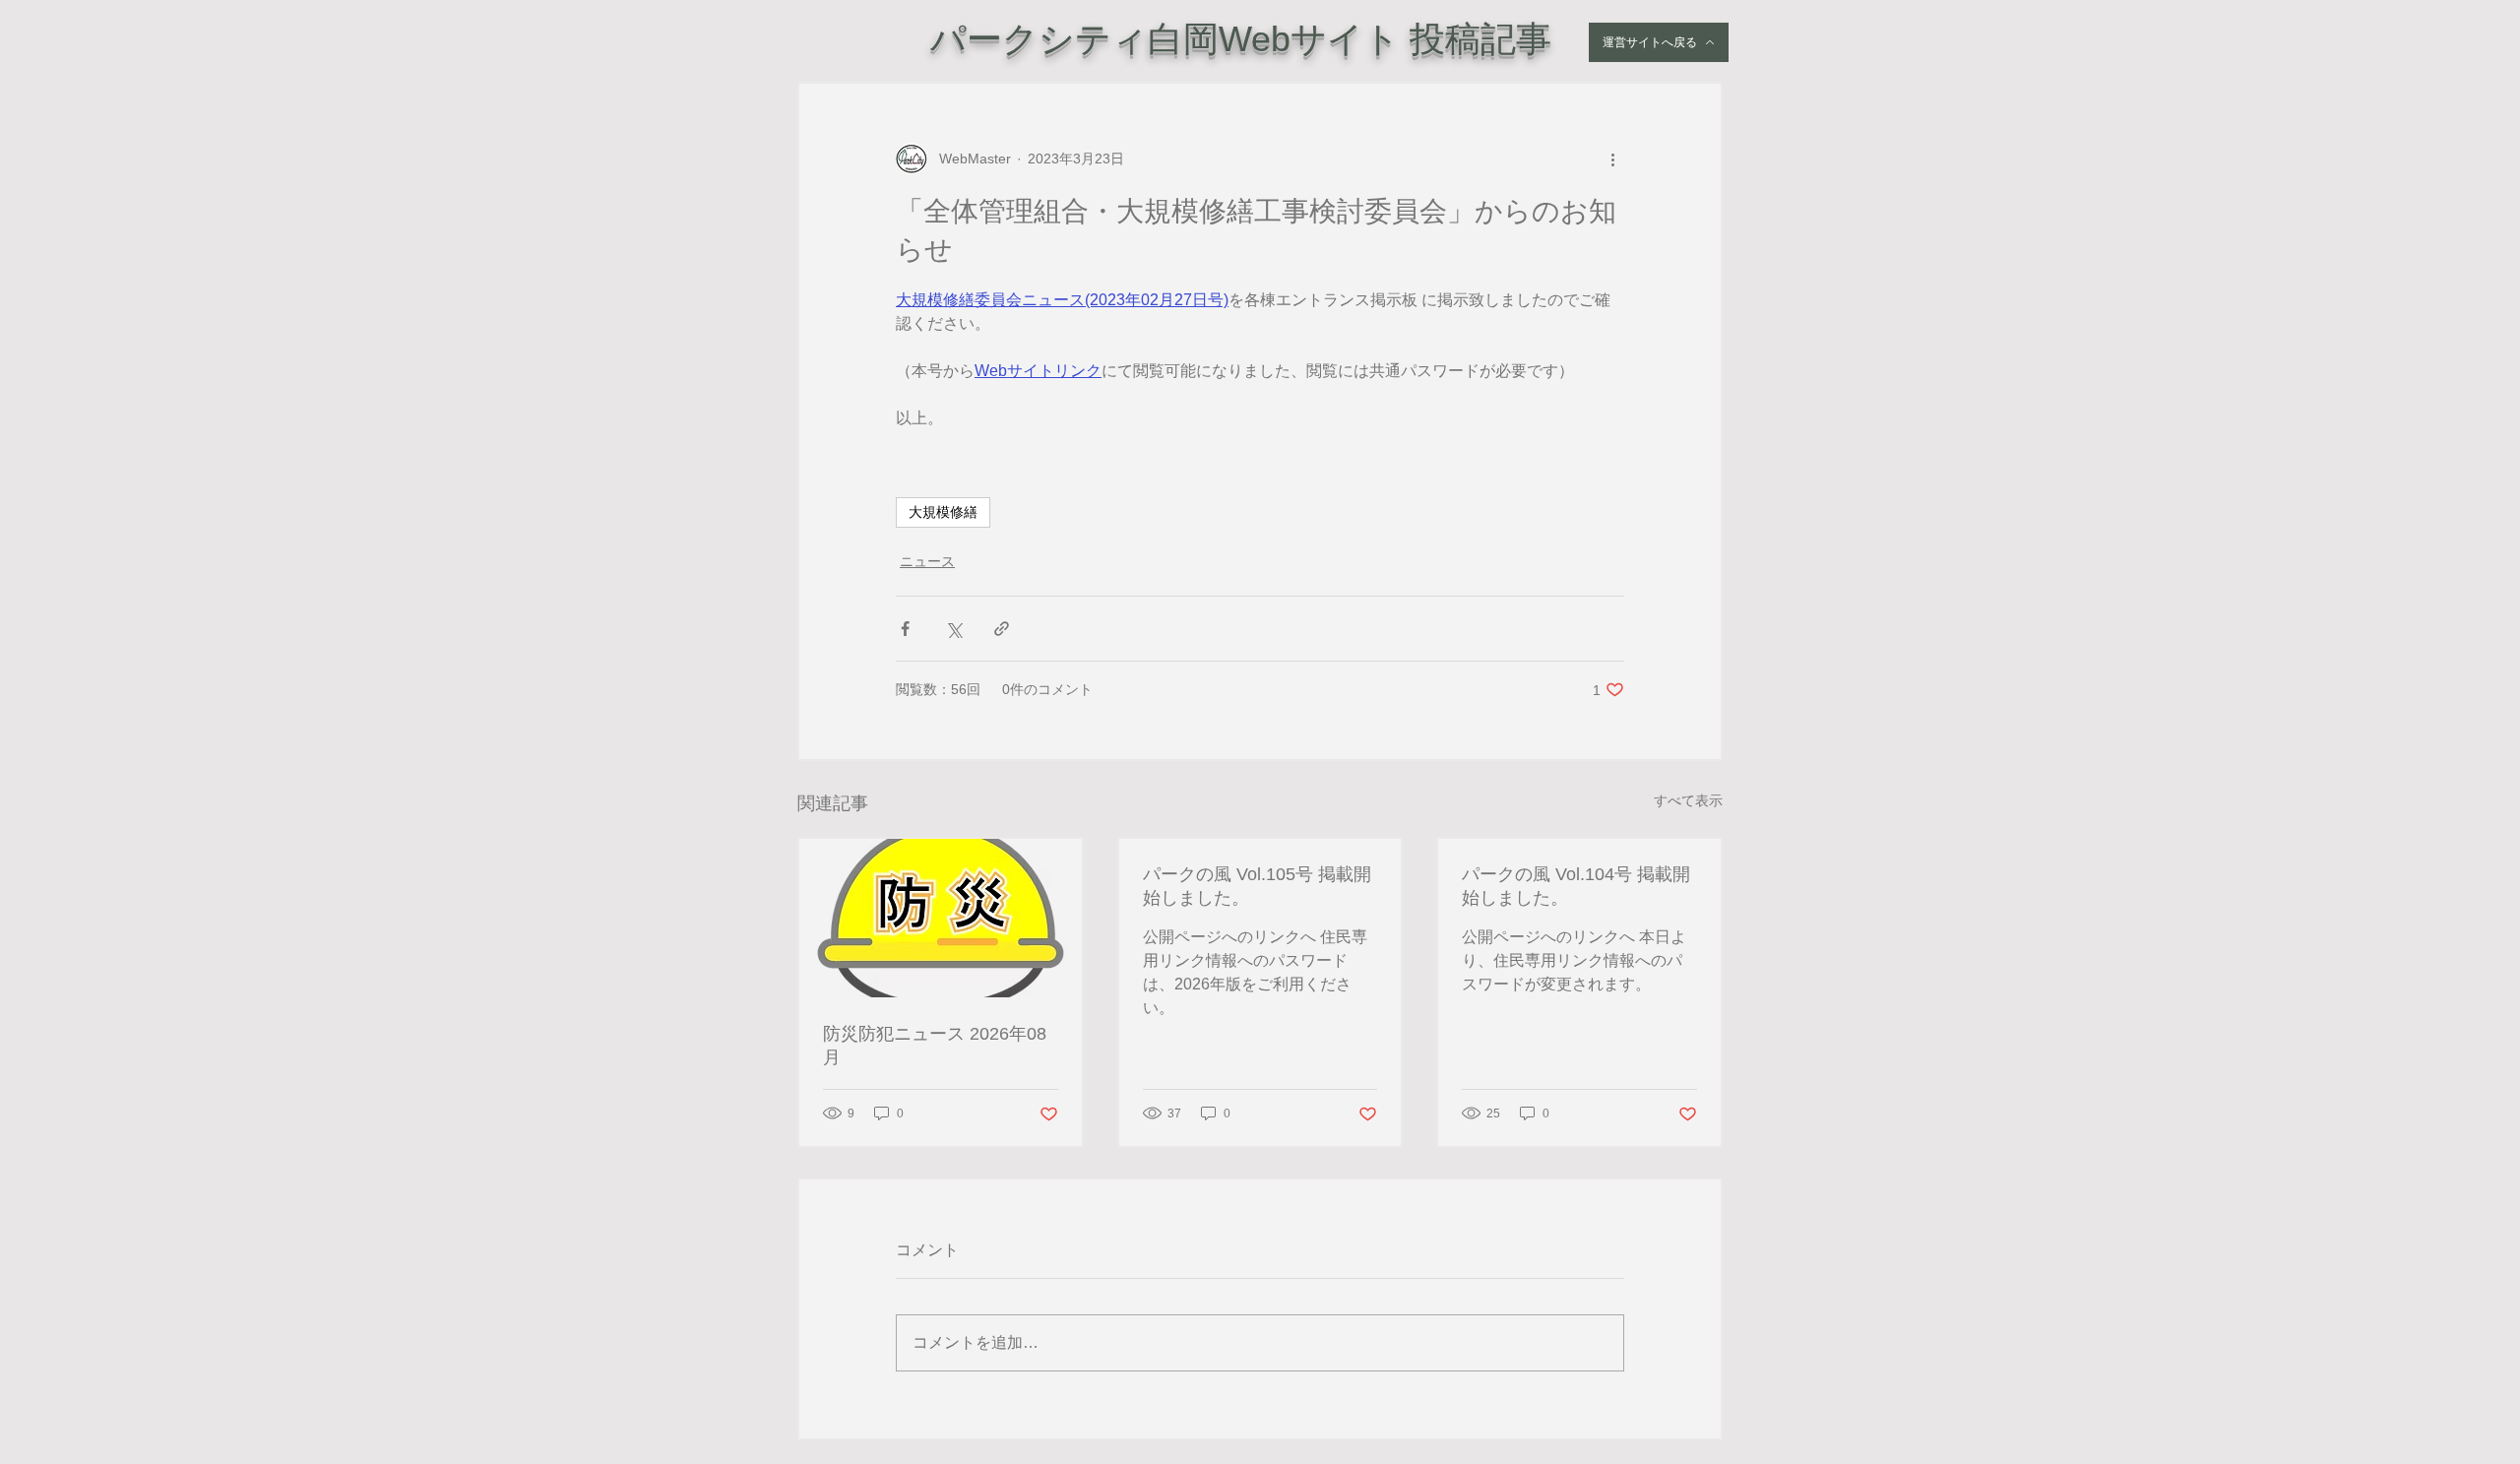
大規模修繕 (943, 512)
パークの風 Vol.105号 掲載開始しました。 (1257, 886)
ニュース (927, 561)
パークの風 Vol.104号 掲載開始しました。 (1576, 886)
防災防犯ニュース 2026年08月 (935, 1046)
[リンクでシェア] (1002, 629)
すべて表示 (1688, 800)
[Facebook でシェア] (905, 629)
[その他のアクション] (1612, 159)
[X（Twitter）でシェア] (953, 629)
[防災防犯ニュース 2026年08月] (941, 918)
